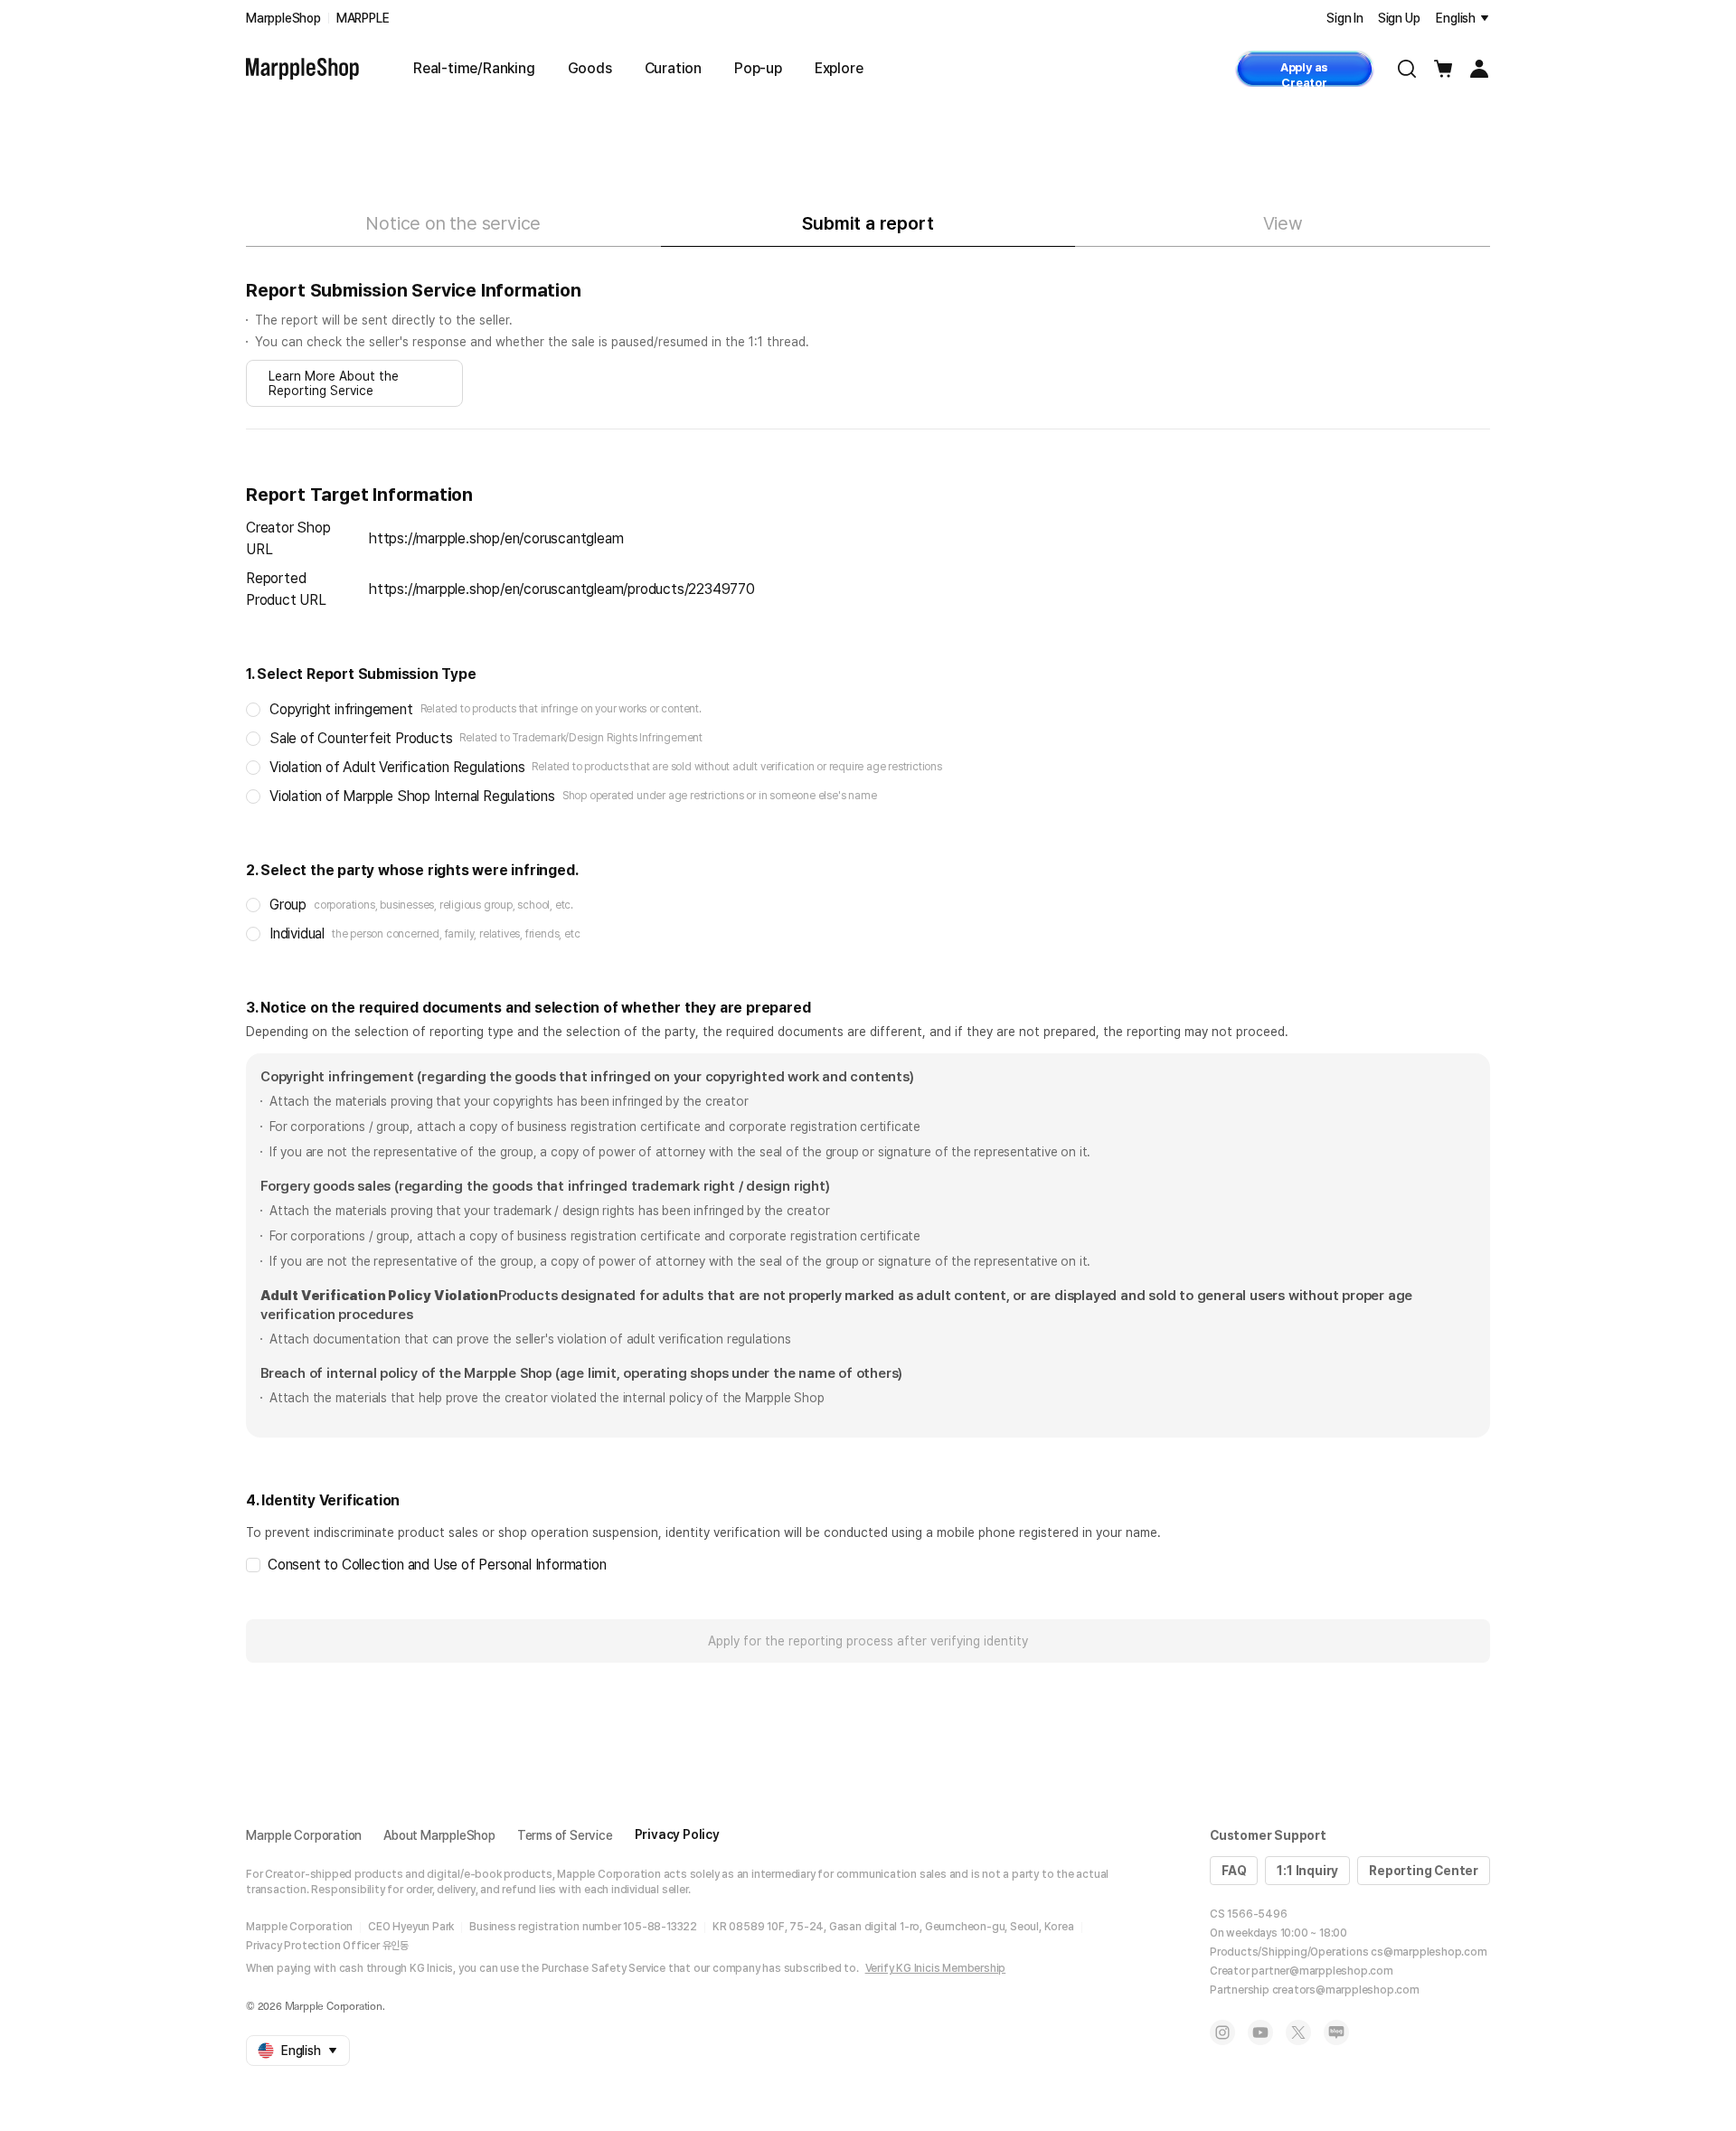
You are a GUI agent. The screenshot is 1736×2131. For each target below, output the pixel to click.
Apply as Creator (1304, 74)
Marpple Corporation (304, 1835)
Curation (673, 68)
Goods (590, 68)
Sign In (1345, 18)
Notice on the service (453, 223)
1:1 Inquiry (1307, 1871)
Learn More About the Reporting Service (334, 383)
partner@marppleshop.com (1322, 1971)
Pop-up (758, 68)
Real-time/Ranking (474, 68)
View (1283, 223)
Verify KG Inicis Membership (936, 1968)
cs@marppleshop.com (1429, 1952)
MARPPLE (363, 18)
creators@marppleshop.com (1346, 1990)
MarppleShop (283, 18)
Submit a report (868, 223)
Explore (839, 68)
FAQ (1234, 1871)
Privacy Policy (677, 1834)
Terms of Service (565, 1835)
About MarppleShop (439, 1835)
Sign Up (1399, 18)
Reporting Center (1424, 1871)
